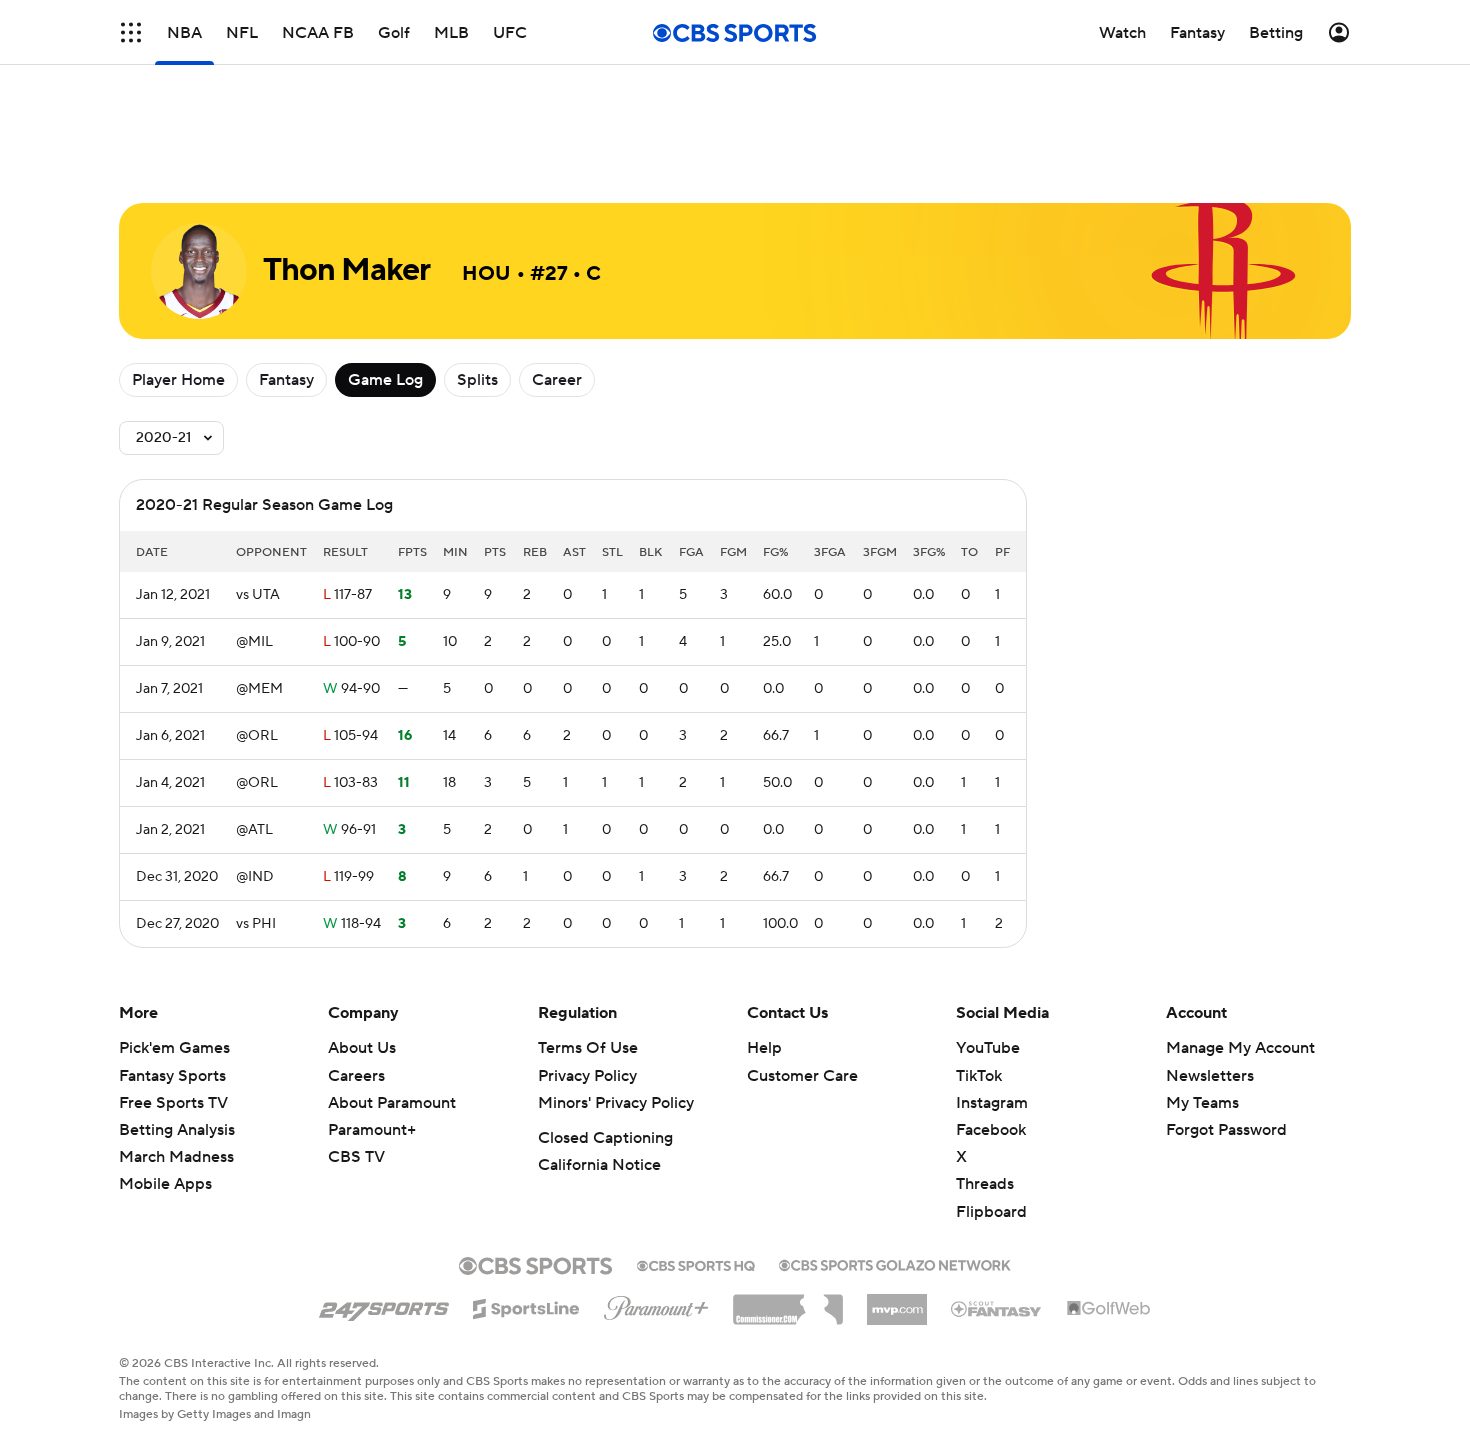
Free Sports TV (173, 1103)
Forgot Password (1226, 1130)
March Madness (176, 1157)
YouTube (988, 1048)
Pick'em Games (174, 1048)
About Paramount (392, 1103)
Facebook (991, 1130)
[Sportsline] (526, 1306)
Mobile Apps (165, 1184)
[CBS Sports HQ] (696, 1264)
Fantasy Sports (172, 1076)
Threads (985, 1184)
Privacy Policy (587, 1076)
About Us (362, 1048)
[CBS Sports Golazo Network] (895, 1263)
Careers (356, 1076)
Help (764, 1048)
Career (557, 380)
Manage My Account (1240, 1048)
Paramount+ (372, 1130)
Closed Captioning (605, 1138)
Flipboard (991, 1212)
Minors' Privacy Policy (616, 1103)
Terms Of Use (588, 1048)
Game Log (385, 380)
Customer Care (802, 1076)
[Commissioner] (788, 1302)
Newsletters (1210, 1076)
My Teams (1202, 1103)
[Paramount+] (656, 1304)
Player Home (178, 380)
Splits (477, 380)
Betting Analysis (177, 1130)
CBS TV (356, 1157)
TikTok (979, 1076)
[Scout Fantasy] (997, 1308)
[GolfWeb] (1109, 1309)
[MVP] (897, 1302)
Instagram (992, 1103)
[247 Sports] (384, 1305)
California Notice (599, 1165)
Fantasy (286, 380)
